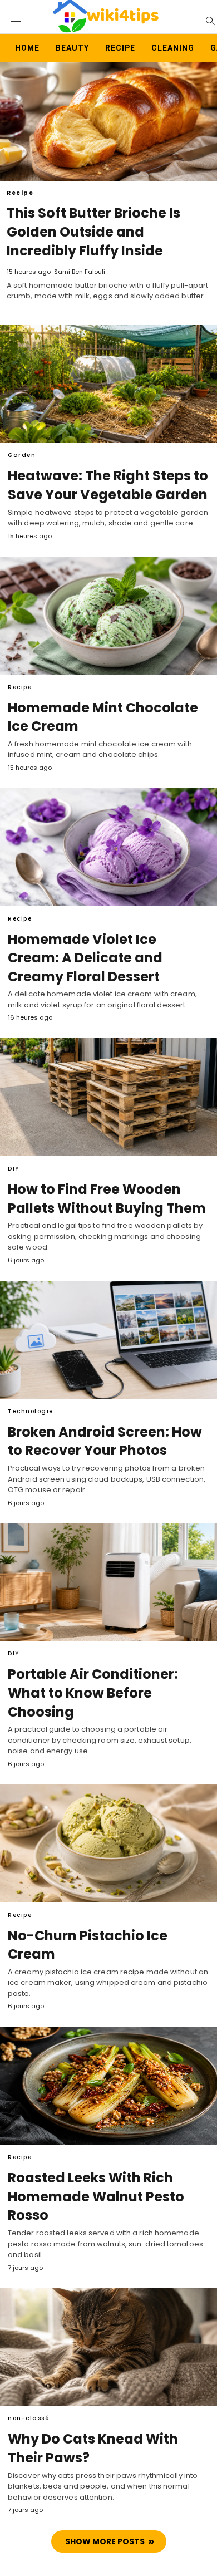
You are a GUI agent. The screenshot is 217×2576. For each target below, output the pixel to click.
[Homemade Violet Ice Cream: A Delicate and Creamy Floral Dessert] (108, 847)
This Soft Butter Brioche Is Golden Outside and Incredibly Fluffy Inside (93, 232)
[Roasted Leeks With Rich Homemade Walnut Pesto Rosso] (108, 2086)
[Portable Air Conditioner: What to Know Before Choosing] (108, 1582)
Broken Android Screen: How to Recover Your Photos (105, 1441)
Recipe (120, 48)
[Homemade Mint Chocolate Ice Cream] (108, 616)
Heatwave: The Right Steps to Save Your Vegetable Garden (108, 485)
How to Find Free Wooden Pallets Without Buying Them (107, 1199)
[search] (209, 20)
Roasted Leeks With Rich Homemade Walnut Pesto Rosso (96, 2196)
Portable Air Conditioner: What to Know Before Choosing (93, 1693)
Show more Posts (105, 2541)
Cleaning (173, 48)
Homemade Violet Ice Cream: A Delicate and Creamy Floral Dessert (85, 958)
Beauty (72, 48)
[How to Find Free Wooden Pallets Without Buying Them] (108, 1097)
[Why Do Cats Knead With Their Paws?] (108, 2347)
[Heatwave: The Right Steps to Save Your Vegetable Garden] (108, 384)
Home (27, 48)
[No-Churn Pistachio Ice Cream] (108, 1843)
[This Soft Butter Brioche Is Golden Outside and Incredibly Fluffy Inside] (108, 122)
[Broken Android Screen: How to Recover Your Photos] (108, 1340)
